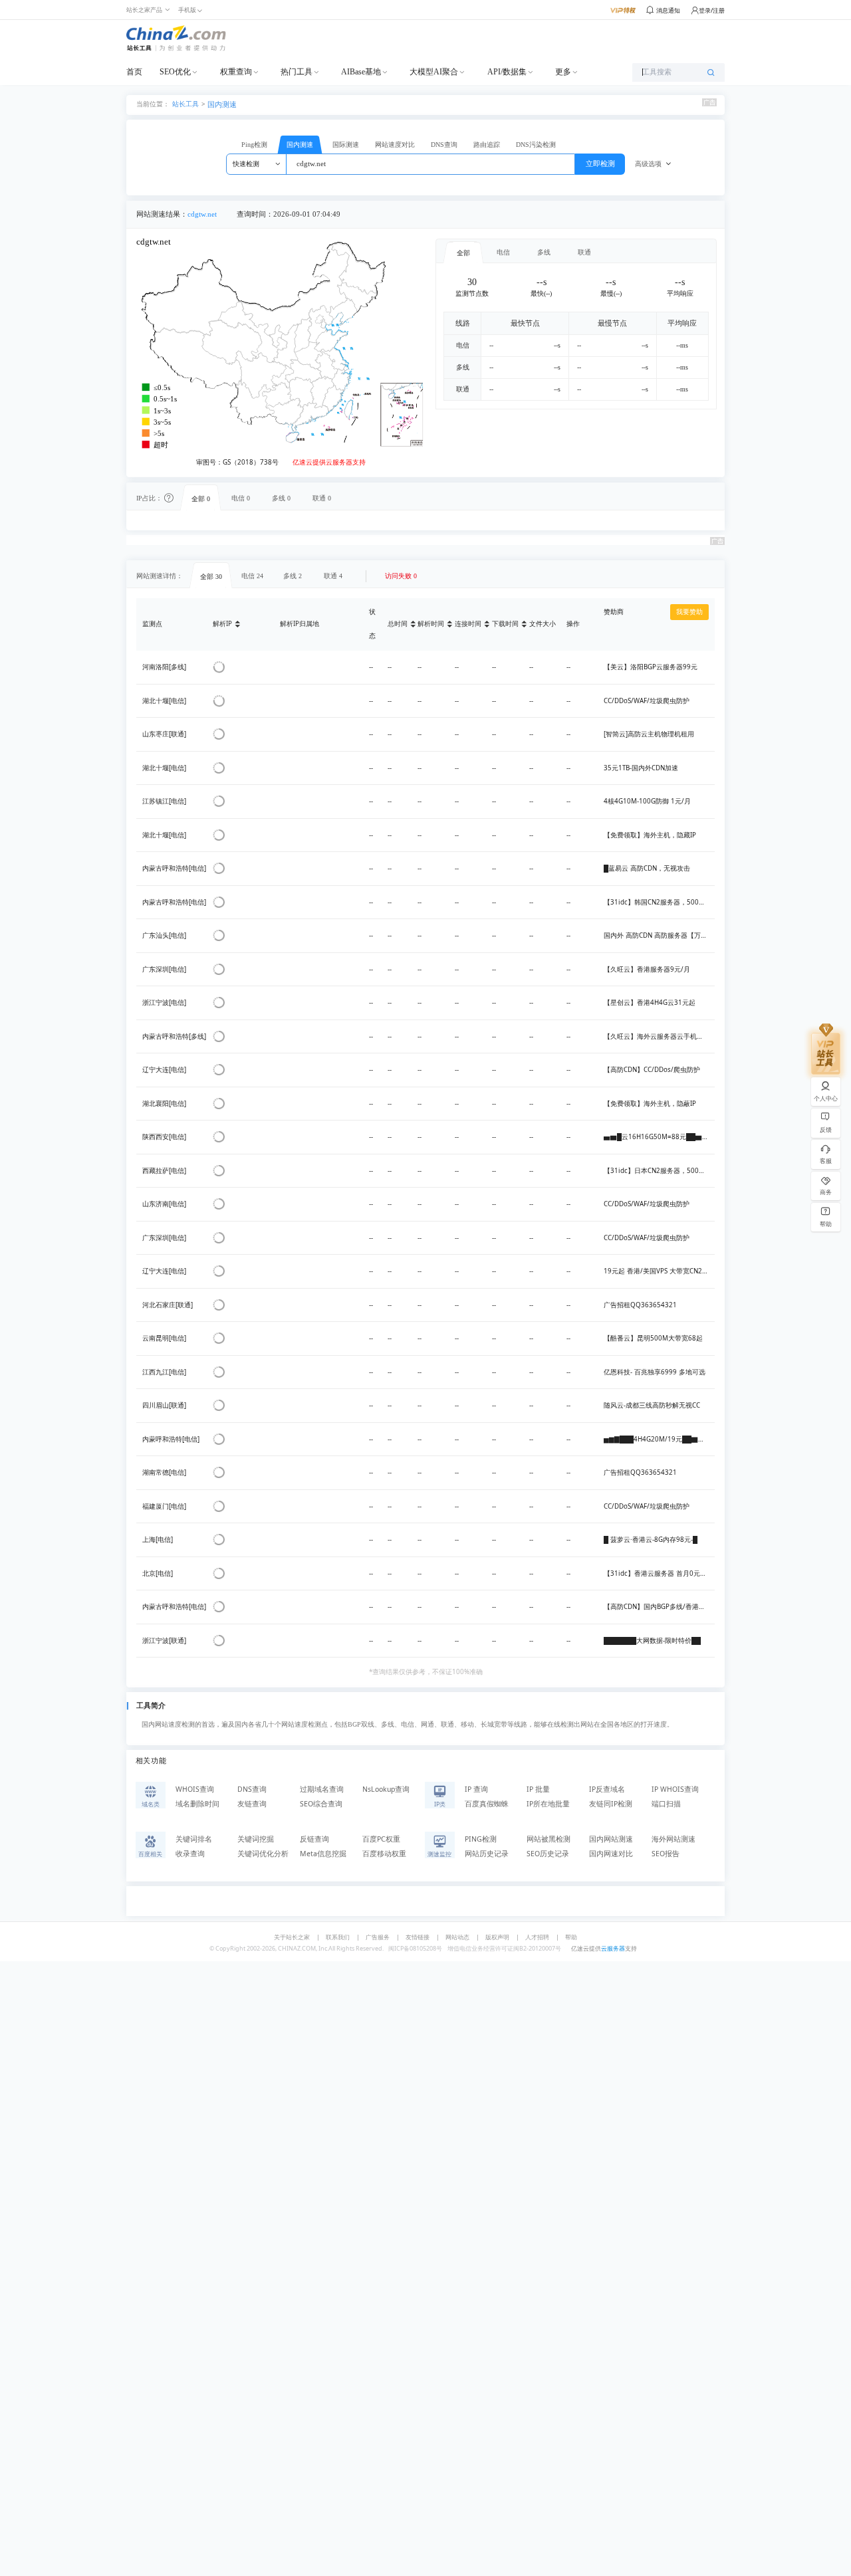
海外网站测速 (673, 1839)
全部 (463, 253)
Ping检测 (254, 145)
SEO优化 (175, 72)
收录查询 (190, 1854)
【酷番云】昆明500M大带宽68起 (653, 1338)
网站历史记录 (487, 1854)
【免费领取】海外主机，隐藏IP (650, 835)
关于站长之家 (292, 1937)
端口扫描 (666, 1804)
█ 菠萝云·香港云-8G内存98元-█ (651, 1540)
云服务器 (613, 1948)
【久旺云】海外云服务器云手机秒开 (657, 1036)
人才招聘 (537, 1937)
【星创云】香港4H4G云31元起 (650, 1003)
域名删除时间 (197, 1804)
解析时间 (431, 624)
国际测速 (346, 145)
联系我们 (338, 1937)
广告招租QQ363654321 (640, 1305)
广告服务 (378, 1937)
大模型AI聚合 (434, 72)
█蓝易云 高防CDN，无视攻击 (647, 868)
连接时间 (468, 624)
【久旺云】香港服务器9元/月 (647, 969)
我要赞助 (689, 612)
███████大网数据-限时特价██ (652, 1641)
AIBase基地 (361, 72)
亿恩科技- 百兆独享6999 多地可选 (655, 1372)
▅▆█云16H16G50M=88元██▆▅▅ (660, 1137)
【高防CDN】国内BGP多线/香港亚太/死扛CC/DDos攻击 (686, 1607)
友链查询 (252, 1804)
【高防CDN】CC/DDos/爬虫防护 (652, 1070)
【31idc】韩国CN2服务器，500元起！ (661, 902)
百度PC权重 (381, 1839)
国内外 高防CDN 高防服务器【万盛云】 (662, 935)
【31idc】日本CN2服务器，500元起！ (661, 1171)
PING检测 (481, 1839)
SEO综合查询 (321, 1804)
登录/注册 (712, 10)
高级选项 (648, 164)
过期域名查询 (322, 1789)
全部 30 (211, 577)
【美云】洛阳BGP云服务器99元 (651, 667)
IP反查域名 (607, 1789)
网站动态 (457, 1937)
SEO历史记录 (548, 1854)
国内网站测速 (611, 1839)
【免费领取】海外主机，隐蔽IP (650, 1104)
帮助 (571, 1937)
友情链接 (418, 1937)
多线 (544, 252)
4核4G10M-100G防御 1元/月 (647, 801)
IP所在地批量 (548, 1804)
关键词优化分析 (263, 1854)
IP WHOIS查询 (675, 1789)
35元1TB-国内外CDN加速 (641, 768)
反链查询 (314, 1839)
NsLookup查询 (386, 1789)
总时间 (398, 624)
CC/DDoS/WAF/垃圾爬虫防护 (647, 701)
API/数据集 (507, 72)
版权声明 (497, 1937)
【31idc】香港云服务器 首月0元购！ (659, 1573)
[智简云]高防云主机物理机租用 (649, 734)
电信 (503, 252)
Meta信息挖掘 (323, 1854)
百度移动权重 (384, 1854)
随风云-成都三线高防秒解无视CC (652, 1405)
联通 (584, 252)
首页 (134, 72)
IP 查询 (476, 1789)
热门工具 (297, 72)
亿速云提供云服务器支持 (329, 462)
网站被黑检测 (548, 1839)
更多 (563, 72)
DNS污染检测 (536, 145)
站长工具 (185, 103)
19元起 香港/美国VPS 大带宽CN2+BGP (661, 1271)
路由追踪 (487, 145)
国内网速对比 (611, 1854)
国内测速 (222, 104)
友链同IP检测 (611, 1804)
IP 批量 (538, 1789)
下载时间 (505, 624)
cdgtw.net (202, 214)
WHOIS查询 (195, 1789)
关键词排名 (194, 1839)
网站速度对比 (395, 145)
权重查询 (236, 72)
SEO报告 (666, 1854)
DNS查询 (444, 145)
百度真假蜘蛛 (487, 1804)
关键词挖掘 (256, 1839)
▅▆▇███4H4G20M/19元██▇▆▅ (658, 1439)
